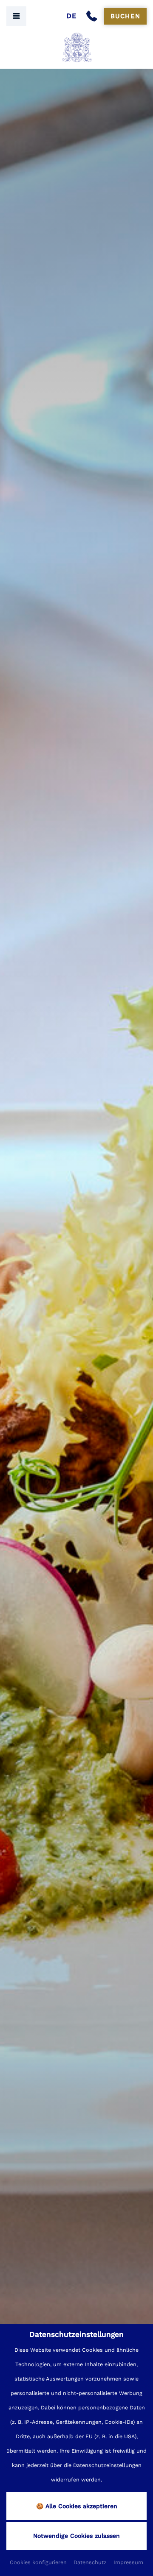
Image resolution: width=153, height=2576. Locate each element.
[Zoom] (76, 1305)
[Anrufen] (93, 17)
